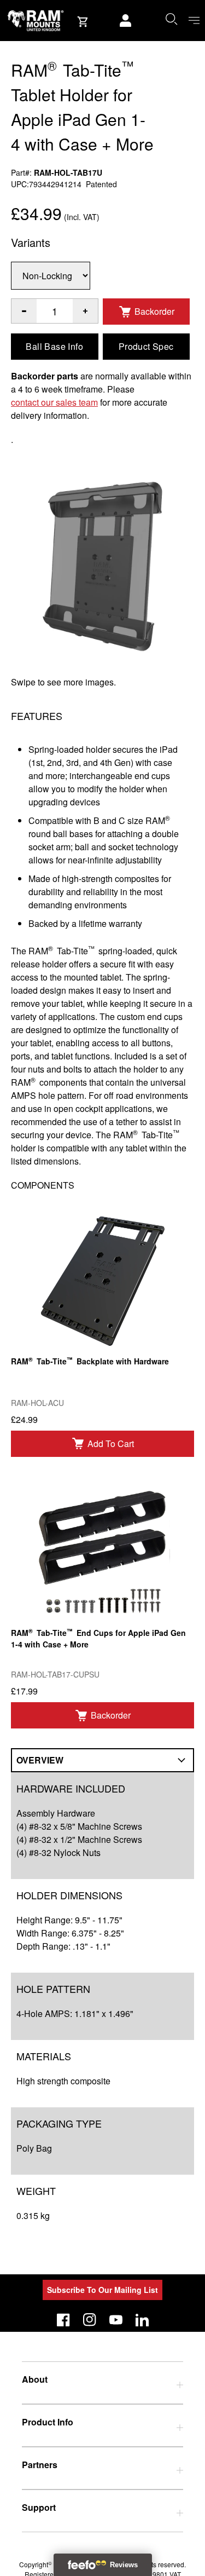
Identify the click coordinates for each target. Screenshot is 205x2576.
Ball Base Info (54, 346)
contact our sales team (54, 402)
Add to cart (111, 1443)
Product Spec (146, 346)
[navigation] (194, 21)
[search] (171, 19)
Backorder (154, 311)
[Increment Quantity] (24, 311)
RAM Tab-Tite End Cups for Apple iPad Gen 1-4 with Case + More (98, 1638)
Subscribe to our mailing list (102, 2290)
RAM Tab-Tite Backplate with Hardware (90, 1361)
